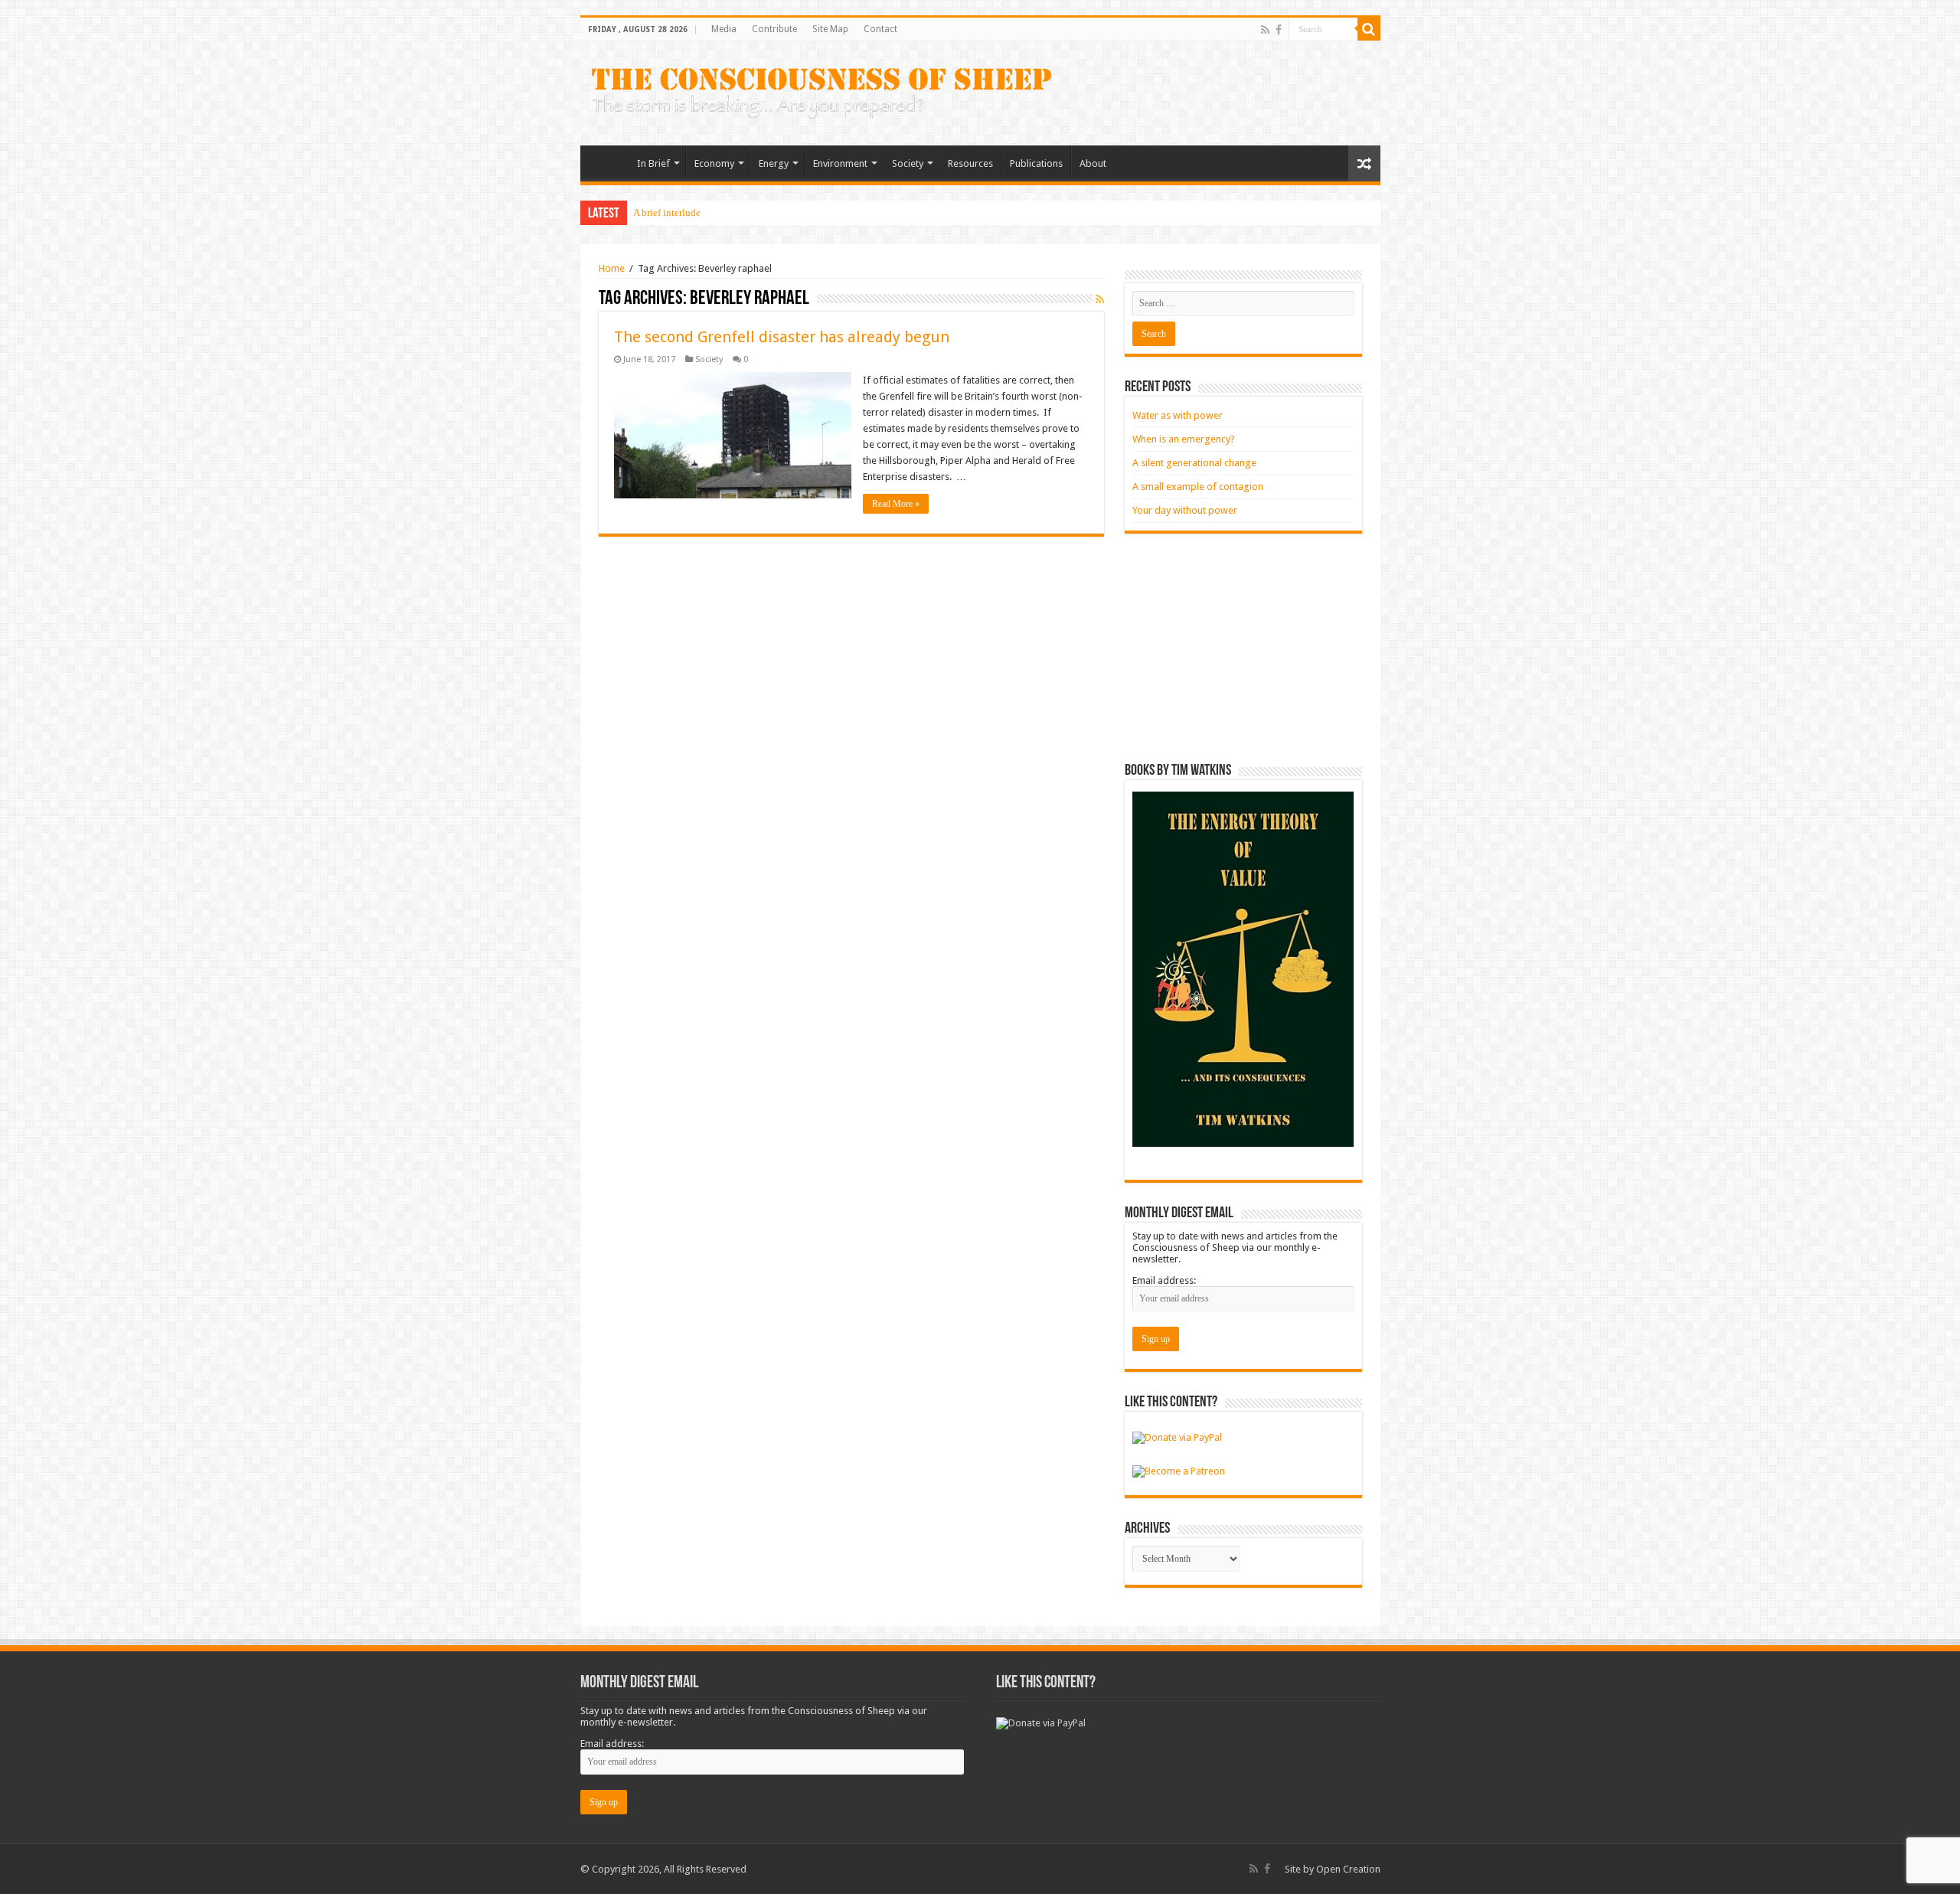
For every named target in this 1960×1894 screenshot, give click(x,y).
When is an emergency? (1184, 439)
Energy (774, 163)
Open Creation (1348, 1869)
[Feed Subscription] (1100, 299)
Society (908, 163)
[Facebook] (1279, 30)
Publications (1036, 163)
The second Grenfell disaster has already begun (782, 337)
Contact (880, 29)
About (1093, 163)
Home (608, 162)
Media (724, 29)
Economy (714, 163)
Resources (970, 163)
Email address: (1164, 1280)
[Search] (1369, 29)
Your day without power (1185, 510)
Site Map (830, 29)
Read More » (896, 504)
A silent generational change (1194, 463)
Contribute (774, 29)
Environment (840, 163)
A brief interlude (667, 212)
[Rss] (1265, 30)
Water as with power (1178, 415)
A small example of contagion (1198, 487)
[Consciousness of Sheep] (822, 90)
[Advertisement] (1243, 648)
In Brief (653, 163)
